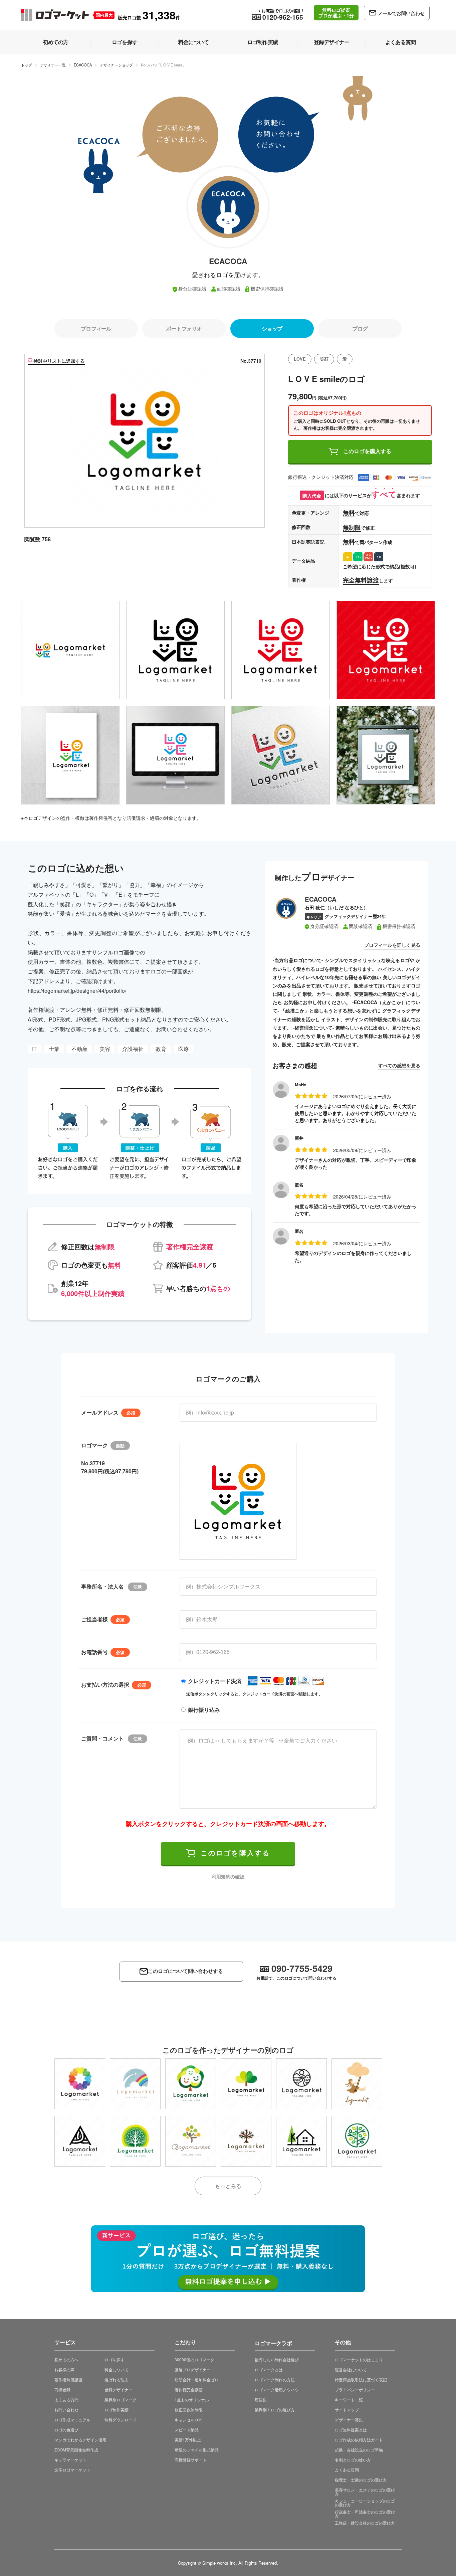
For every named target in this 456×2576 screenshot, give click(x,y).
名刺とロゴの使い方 (353, 2460)
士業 (54, 1049)
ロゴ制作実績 (117, 2410)
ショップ (272, 328)
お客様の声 (64, 2369)
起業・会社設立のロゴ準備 (359, 2450)
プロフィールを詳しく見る (392, 945)
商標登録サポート (191, 2460)
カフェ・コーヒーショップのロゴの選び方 (365, 2503)
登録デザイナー (119, 2389)
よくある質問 (66, 2400)
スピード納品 (187, 2430)
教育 (161, 1049)
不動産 (79, 1049)
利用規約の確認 (228, 1876)
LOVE (300, 359)
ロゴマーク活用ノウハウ (277, 2389)
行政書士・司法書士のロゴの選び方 (365, 2514)
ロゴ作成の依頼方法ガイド (359, 2440)
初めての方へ (66, 2359)
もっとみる (228, 2186)
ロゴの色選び (66, 2430)
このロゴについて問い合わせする (185, 1971)
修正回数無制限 (189, 2410)
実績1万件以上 (188, 2440)
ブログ (360, 328)
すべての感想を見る (399, 1065)
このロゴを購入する (367, 451)
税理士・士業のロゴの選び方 (361, 2480)
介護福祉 (133, 1049)
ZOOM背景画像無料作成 (76, 2450)
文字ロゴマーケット (72, 2470)
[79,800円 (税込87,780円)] (80, 2084)
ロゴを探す (115, 2359)
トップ (27, 65)
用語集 (261, 2400)
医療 (184, 1049)
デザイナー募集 (349, 2420)
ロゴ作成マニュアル (72, 2420)
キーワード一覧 (349, 2400)
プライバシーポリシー (355, 2389)
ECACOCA (83, 65)
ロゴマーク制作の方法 (275, 2379)
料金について (117, 2369)
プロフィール (96, 328)
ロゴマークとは (269, 2369)
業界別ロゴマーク (121, 2400)
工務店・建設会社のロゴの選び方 (365, 2523)
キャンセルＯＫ (189, 2420)
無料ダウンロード (121, 2420)
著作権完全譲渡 (189, 2389)
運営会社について (351, 2369)
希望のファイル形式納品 (197, 2450)
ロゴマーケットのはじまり (359, 2359)
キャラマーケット (70, 2460)
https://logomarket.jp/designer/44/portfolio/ (77, 991)
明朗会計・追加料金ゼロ (197, 2379)
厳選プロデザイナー (193, 2369)
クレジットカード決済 (215, 1681)
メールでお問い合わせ (401, 13)
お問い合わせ (66, 2410)
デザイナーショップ (116, 65)
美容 (105, 1049)
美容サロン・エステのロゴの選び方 (365, 2492)
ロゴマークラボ (273, 2342)
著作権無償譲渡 (68, 2379)
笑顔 (324, 359)
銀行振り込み (204, 1710)
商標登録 (62, 2389)
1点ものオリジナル (192, 2400)
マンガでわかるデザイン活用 (80, 2440)
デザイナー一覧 (53, 65)
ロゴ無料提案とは (351, 2430)
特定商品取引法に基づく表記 (361, 2379)
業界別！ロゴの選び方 (275, 2410)
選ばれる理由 (117, 2379)
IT (34, 1049)
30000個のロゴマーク (194, 2359)
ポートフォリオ (184, 328)
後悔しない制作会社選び (277, 2359)
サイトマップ (347, 2410)
